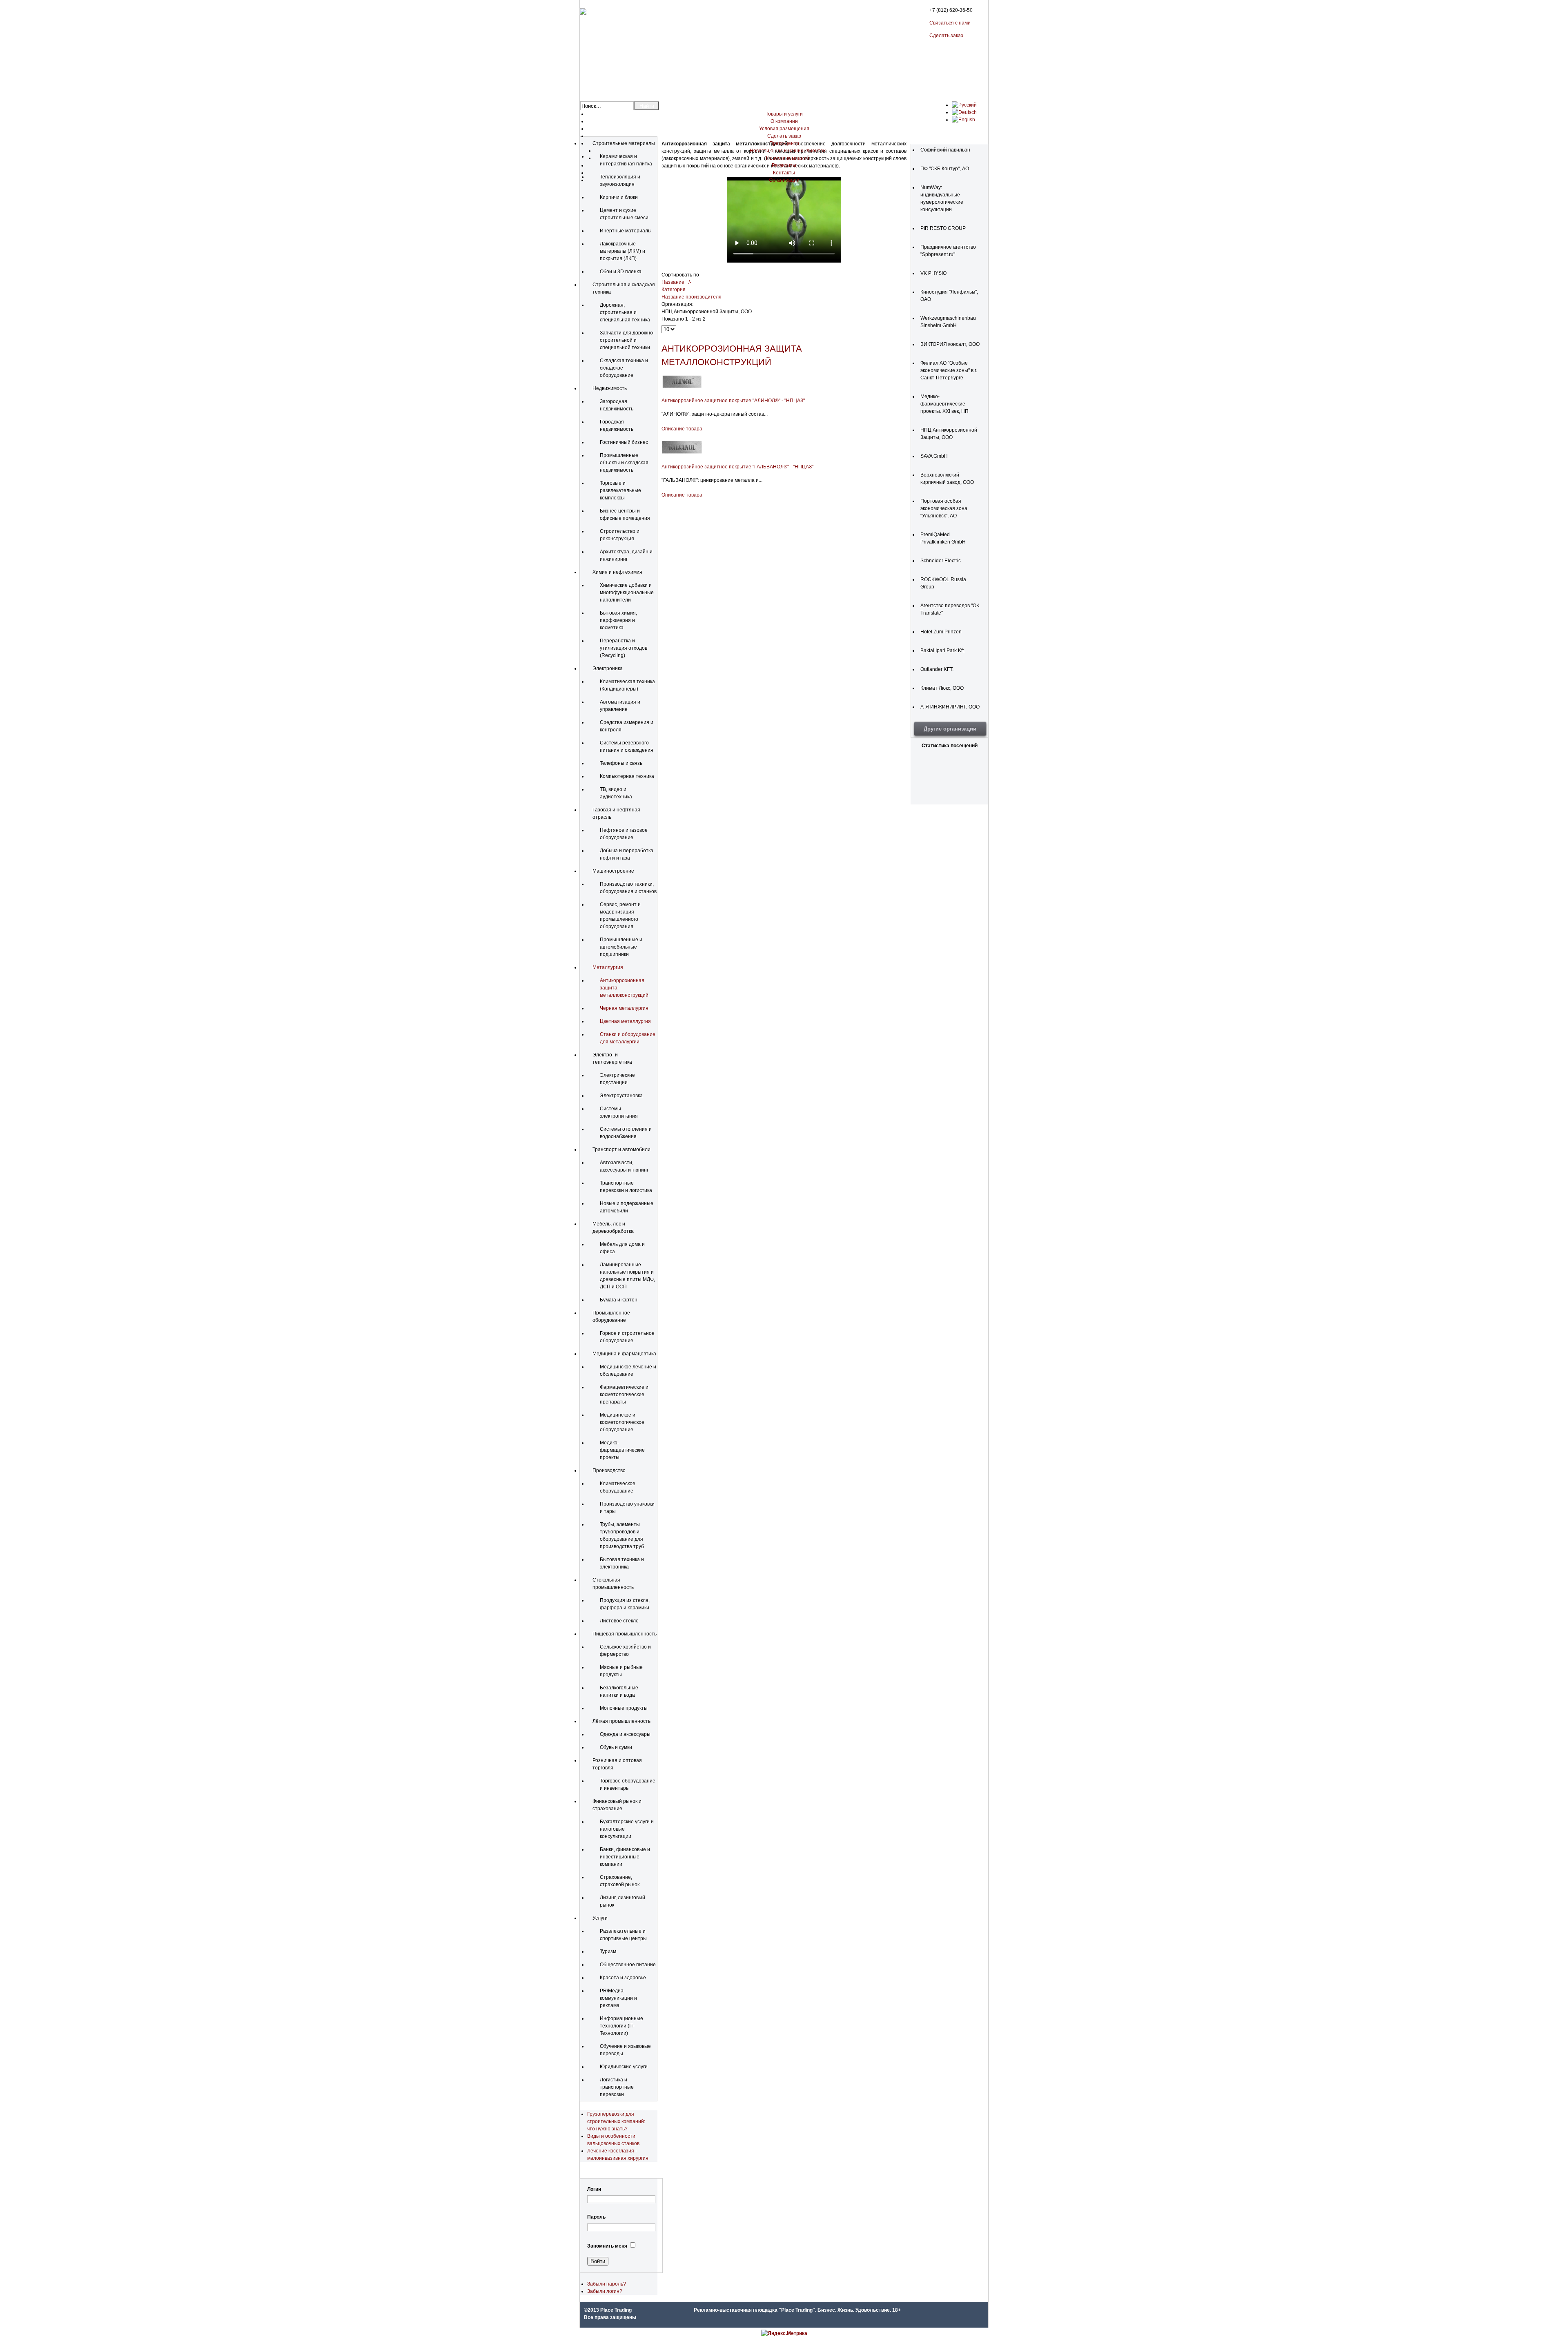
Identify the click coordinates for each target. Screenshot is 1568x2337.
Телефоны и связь (621, 763)
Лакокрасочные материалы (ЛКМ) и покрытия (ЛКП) (623, 251)
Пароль (596, 2217)
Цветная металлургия (625, 1021)
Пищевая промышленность (625, 1634)
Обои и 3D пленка (621, 272)
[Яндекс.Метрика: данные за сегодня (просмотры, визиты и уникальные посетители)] (784, 2333)
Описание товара (682, 429)
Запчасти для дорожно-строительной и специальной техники (627, 340)
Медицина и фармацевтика (624, 1354)
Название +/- (676, 282)
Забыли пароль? (607, 2284)
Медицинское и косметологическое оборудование (622, 1422)
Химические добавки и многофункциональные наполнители (627, 593)
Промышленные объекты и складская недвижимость (624, 463)
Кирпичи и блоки (619, 197)
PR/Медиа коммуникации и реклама (618, 1998)
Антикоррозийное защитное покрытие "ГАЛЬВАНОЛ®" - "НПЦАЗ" (737, 467)
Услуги (600, 1918)
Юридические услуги (624, 2067)
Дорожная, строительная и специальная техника (625, 312)
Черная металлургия (624, 1008)
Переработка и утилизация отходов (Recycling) (624, 648)
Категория (674, 290)
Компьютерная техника (627, 776)
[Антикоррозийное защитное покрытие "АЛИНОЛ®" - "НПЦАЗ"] (682, 387)
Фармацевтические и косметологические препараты (624, 1395)
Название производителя (692, 297)
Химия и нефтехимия (617, 572)
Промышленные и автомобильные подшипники (621, 947)
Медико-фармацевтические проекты (622, 1450)
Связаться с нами (950, 23)
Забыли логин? (605, 2291)
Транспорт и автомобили (621, 1150)
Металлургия (608, 967)
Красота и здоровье (623, 1978)
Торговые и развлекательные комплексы (620, 490)
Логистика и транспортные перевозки (617, 2087)
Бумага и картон (619, 1300)
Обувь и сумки (616, 1747)
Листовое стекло (619, 1621)
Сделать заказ (946, 36)
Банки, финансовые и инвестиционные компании (625, 1857)
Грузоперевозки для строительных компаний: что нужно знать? (616, 2121)
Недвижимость (610, 388)
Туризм (608, 1952)
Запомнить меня (607, 2246)
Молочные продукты (624, 1708)
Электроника (608, 668)
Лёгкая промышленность (621, 1721)
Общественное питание (628, 1965)
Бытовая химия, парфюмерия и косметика (618, 620)
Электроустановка (621, 1096)
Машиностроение (613, 871)
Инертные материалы (626, 231)
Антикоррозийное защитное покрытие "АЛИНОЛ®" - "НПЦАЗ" (733, 401)
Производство (609, 1470)
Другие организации (950, 729)
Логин (594, 2189)
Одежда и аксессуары (625, 1734)
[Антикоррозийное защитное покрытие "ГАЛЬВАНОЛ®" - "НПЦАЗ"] (682, 453)
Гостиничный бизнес (624, 442)
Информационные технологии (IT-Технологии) (621, 2026)
